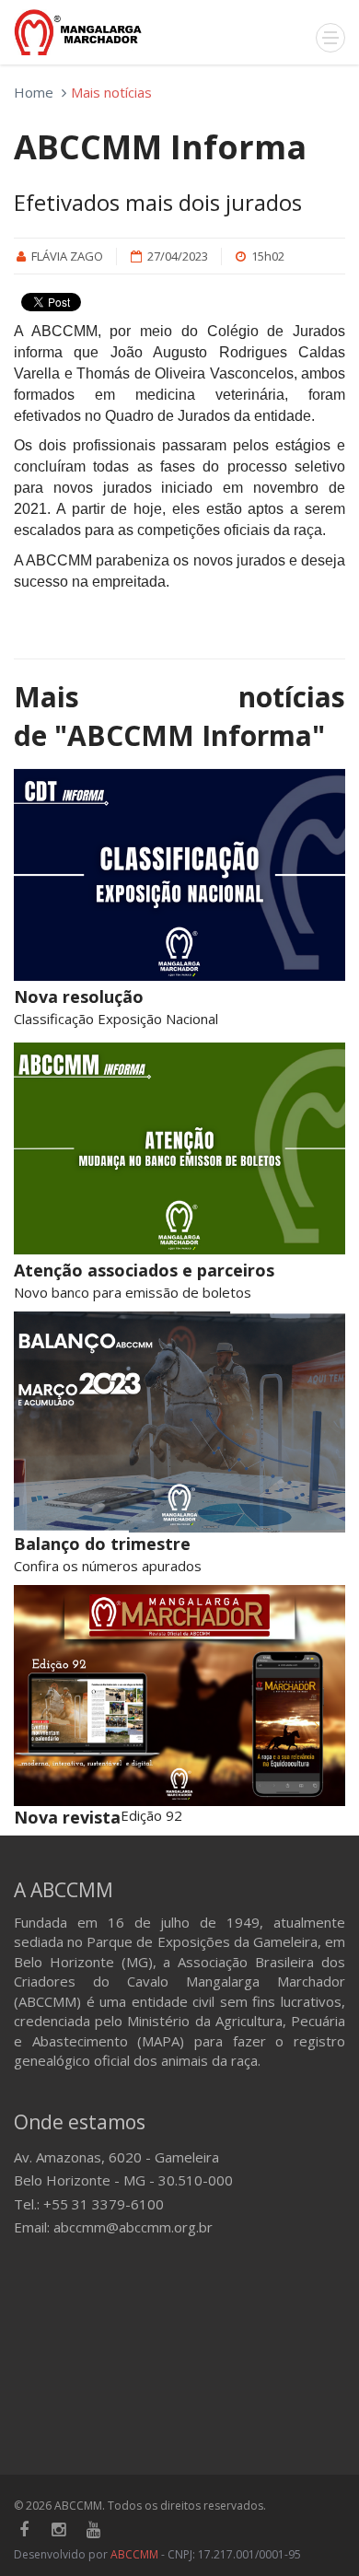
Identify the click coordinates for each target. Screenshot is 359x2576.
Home (34, 92)
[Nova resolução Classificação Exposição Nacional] (179, 875)
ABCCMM (134, 2554)
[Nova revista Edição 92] (179, 1696)
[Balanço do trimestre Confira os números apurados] (179, 1422)
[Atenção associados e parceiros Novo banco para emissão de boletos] (179, 1148)
